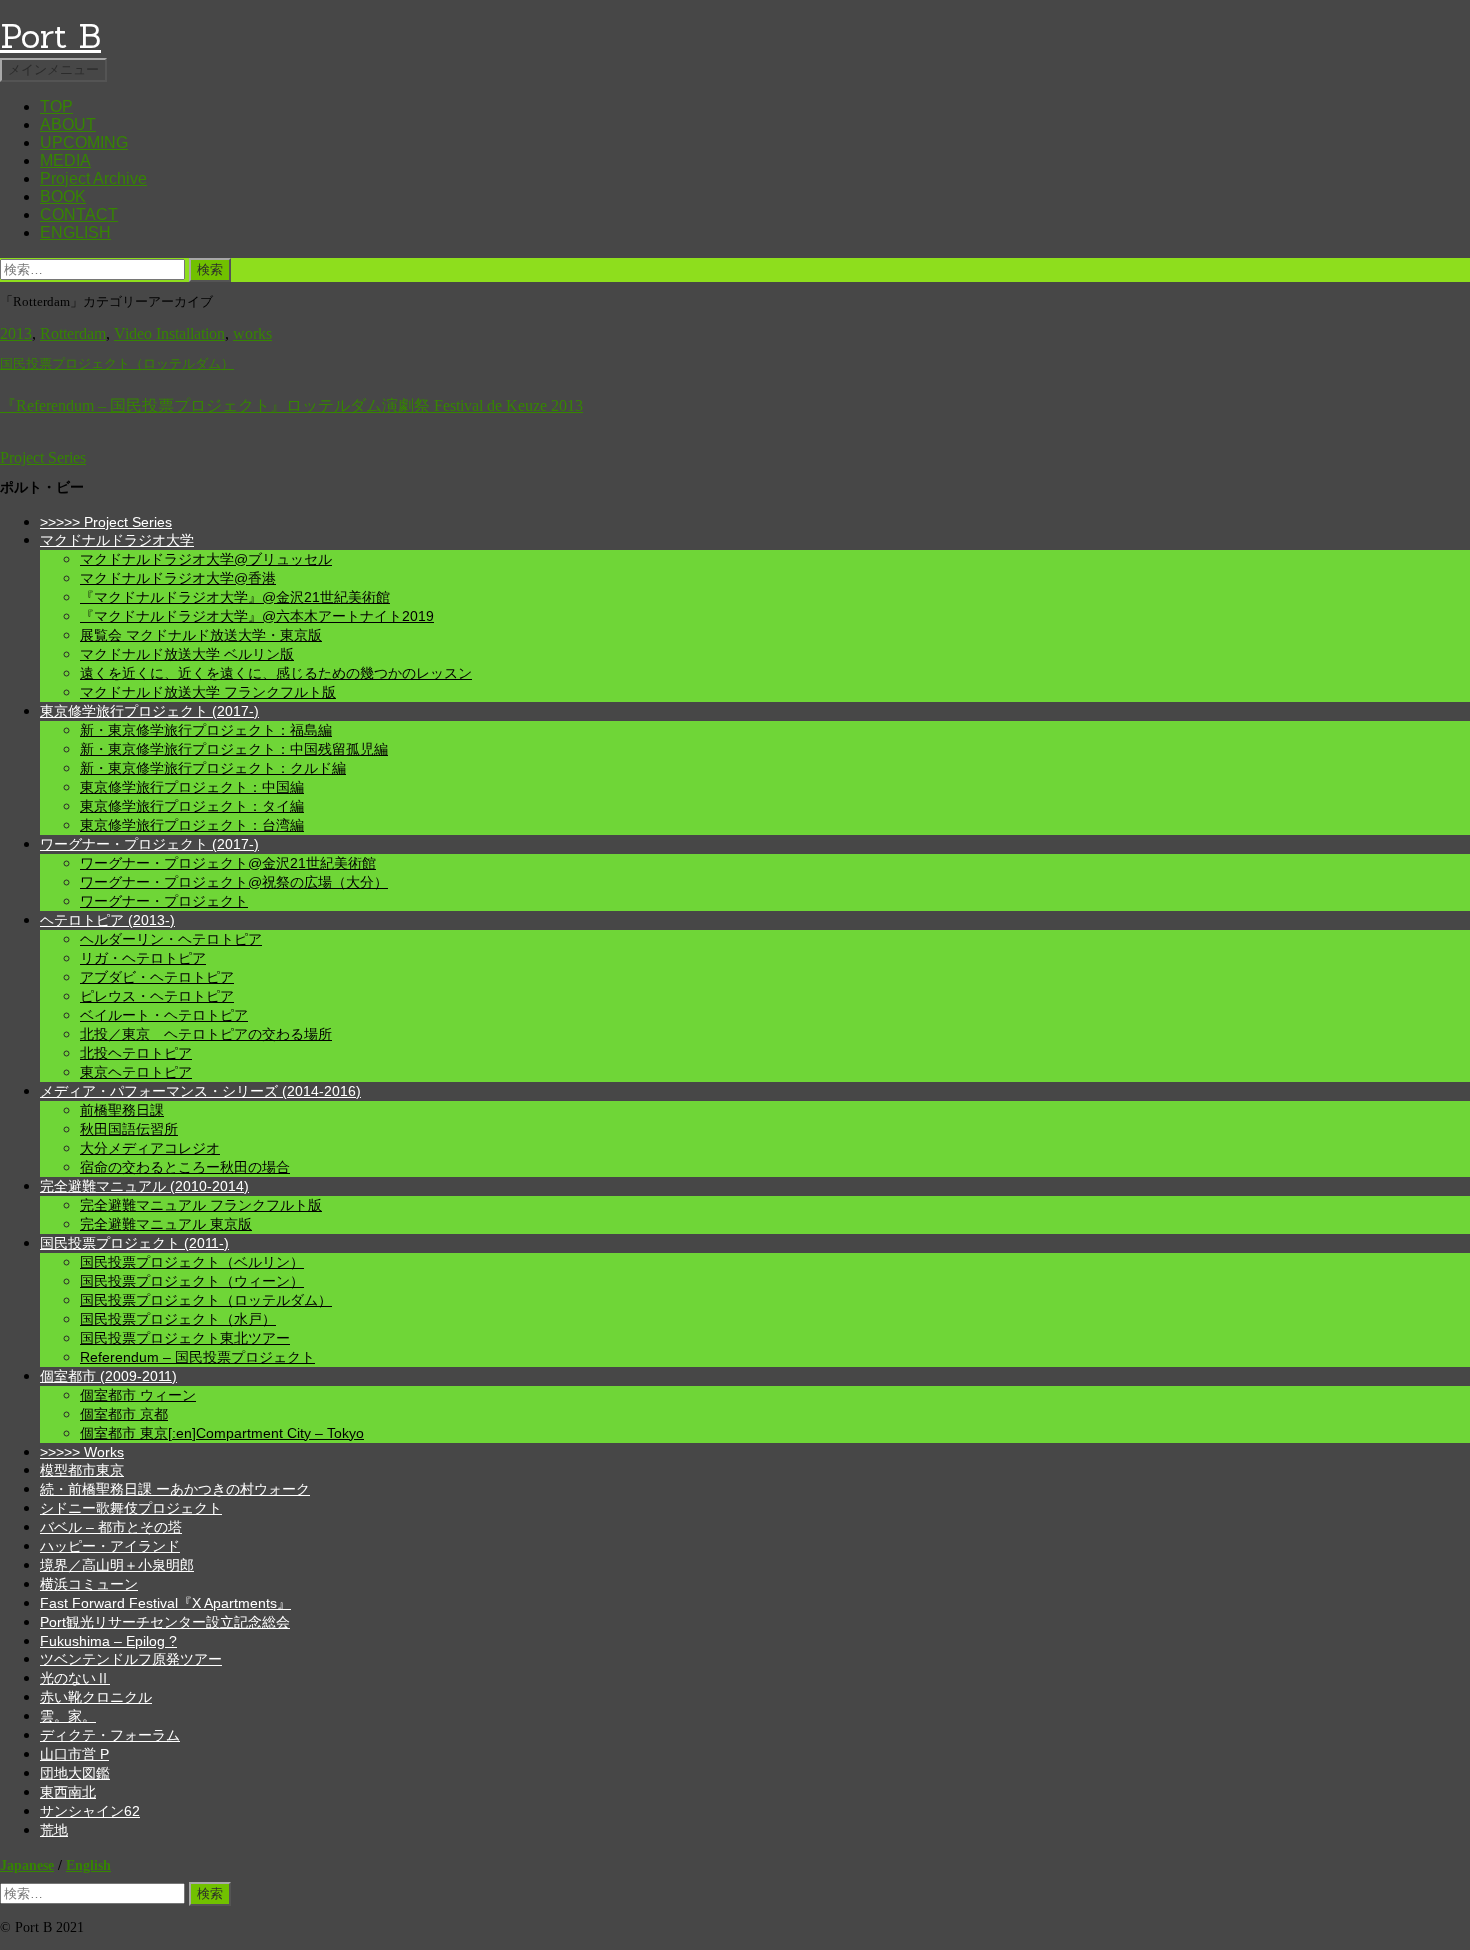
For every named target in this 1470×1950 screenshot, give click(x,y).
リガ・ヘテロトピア (143, 958)
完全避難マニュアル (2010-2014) (144, 1186)
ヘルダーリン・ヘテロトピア (171, 939)
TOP (56, 106)
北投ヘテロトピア (136, 1053)
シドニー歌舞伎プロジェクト (131, 1508)
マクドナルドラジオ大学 (117, 540)
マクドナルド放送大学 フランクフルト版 (208, 692)
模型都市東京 (82, 1470)
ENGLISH (75, 232)
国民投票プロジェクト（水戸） (178, 1319)
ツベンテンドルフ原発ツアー (131, 1659)
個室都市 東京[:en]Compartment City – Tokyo (222, 1433)
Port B (50, 35)
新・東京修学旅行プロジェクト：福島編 (206, 730)
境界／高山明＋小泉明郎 (117, 1565)
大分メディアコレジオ (150, 1148)
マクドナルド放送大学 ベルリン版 (187, 654)
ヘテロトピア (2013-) (107, 920)
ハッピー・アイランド (110, 1546)
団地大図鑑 (75, 1773)
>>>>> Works (82, 1452)
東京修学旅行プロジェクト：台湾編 (192, 825)
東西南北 (68, 1792)
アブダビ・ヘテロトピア (157, 977)
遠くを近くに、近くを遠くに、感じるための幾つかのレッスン (276, 673)
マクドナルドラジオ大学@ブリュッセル (206, 559)
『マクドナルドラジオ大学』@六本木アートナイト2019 (257, 616)
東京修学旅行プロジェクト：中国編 (192, 787)
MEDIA (65, 160)
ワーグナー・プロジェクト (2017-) (149, 844)
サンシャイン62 (90, 1811)
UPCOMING (84, 142)
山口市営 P (74, 1754)
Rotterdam (73, 333)
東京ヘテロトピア (136, 1072)
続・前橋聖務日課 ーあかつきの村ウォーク (175, 1489)
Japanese (27, 1865)
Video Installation (169, 333)
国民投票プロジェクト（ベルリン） (192, 1262)
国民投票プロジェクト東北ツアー (185, 1338)
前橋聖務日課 (122, 1110)
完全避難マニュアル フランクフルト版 (201, 1205)
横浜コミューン (89, 1584)
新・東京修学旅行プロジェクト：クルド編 (213, 768)
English (88, 1865)
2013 (16, 333)
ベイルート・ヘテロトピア (164, 1015)
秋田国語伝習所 (129, 1129)
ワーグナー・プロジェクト (164, 901)
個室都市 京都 (124, 1414)
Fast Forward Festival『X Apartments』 (165, 1603)
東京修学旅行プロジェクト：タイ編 (192, 806)
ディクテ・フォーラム (110, 1735)
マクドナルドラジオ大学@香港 (178, 578)
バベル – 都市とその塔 (111, 1527)
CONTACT (79, 214)
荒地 (54, 1830)
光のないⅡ (75, 1678)
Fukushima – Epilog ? (108, 1641)
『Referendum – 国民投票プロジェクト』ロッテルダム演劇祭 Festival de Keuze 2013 (291, 405)
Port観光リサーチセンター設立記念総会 (165, 1622)
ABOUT (68, 124)
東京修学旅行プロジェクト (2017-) (149, 711)
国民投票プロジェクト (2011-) (134, 1243)
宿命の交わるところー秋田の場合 (185, 1167)
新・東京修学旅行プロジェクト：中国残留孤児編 (234, 749)
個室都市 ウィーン (138, 1395)
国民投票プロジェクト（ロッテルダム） (117, 364)
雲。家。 (68, 1716)
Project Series (43, 457)
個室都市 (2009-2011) (108, 1376)
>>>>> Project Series (106, 522)
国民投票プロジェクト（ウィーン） (192, 1281)
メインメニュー (53, 69)
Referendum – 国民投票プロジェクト (197, 1357)
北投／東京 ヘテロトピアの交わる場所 (206, 1034)
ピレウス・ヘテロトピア (157, 996)
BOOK (63, 196)
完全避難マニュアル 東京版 (166, 1224)
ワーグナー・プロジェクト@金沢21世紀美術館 (228, 863)
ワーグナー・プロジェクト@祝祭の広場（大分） (234, 882)
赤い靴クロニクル (96, 1697)
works (252, 333)
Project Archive (93, 178)
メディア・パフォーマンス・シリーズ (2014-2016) (200, 1091)
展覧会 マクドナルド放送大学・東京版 (201, 635)
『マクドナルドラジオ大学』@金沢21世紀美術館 (235, 597)
